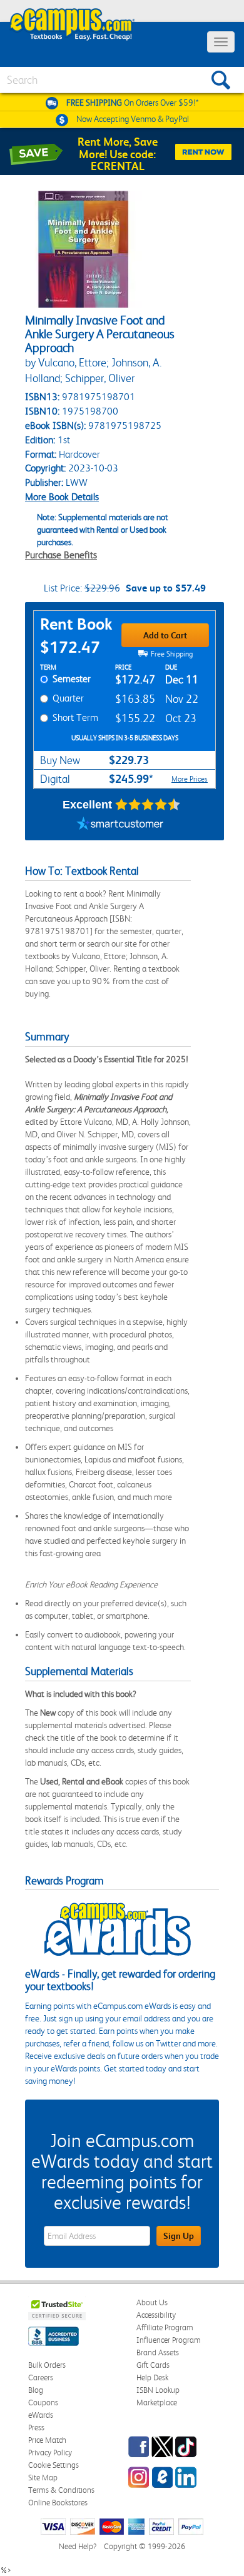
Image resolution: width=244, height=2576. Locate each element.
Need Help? (78, 2546)
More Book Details (62, 497)
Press (36, 2428)
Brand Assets (158, 2352)
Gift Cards (153, 2365)
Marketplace (157, 2402)
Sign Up (179, 2236)
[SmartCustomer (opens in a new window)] (120, 825)
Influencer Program (169, 2340)
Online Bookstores (58, 2503)
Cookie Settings (53, 2465)
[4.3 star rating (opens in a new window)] (148, 805)
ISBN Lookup (158, 2390)
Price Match (47, 2440)
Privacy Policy (50, 2453)
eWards (41, 2415)
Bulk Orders (47, 2365)
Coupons (43, 2402)
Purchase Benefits (61, 555)
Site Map (43, 2478)
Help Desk (152, 2377)
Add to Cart (165, 635)
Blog (36, 2390)
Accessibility (156, 2315)
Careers (41, 2377)
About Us (152, 2302)
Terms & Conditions (61, 2490)
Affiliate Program (165, 2327)
